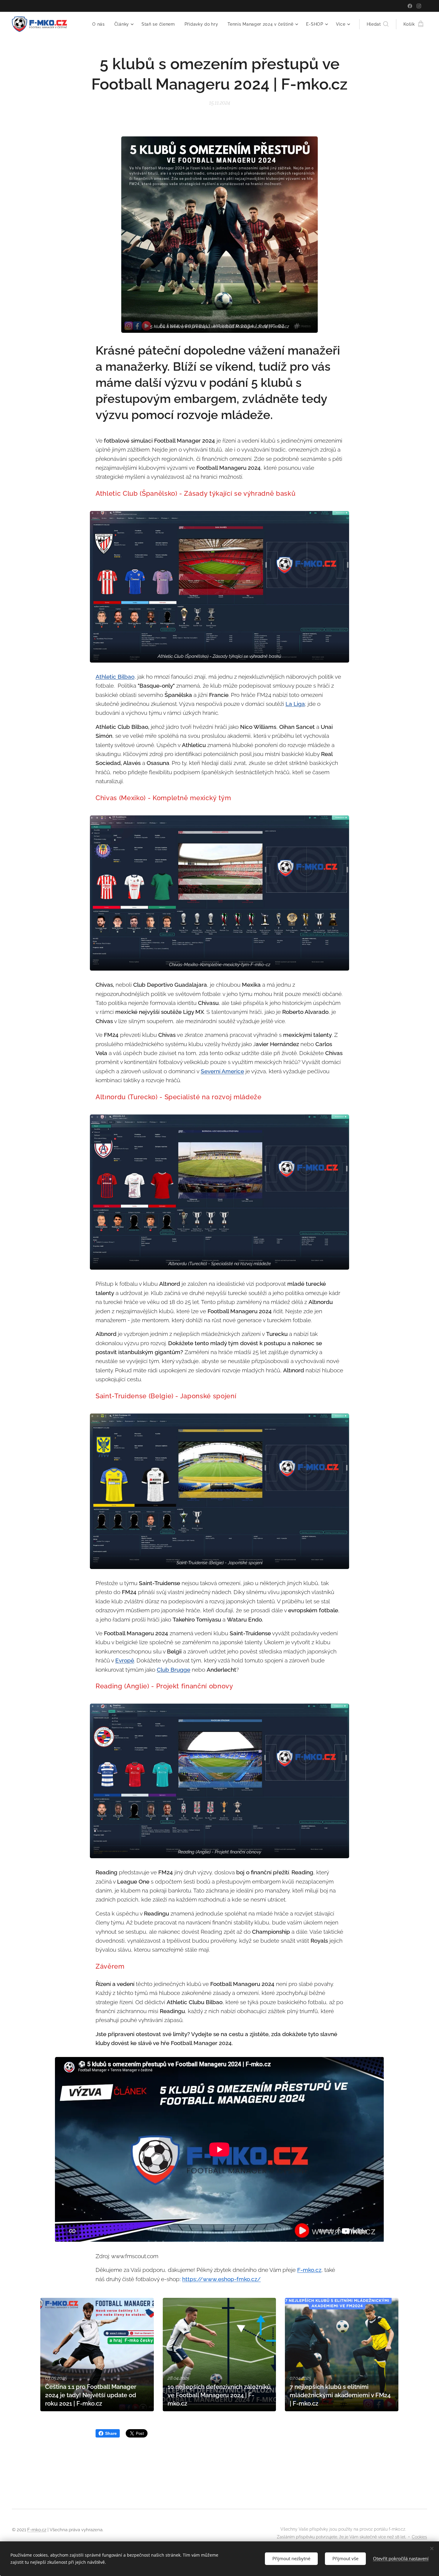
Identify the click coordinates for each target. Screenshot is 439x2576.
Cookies (419, 2537)
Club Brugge (174, 1670)
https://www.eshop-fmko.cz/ (221, 2279)
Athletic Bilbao (115, 677)
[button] (378, 24)
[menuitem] (100, 24)
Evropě (125, 1660)
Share (111, 2433)
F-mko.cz (309, 2270)
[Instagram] (419, 6)
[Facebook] (410, 6)
